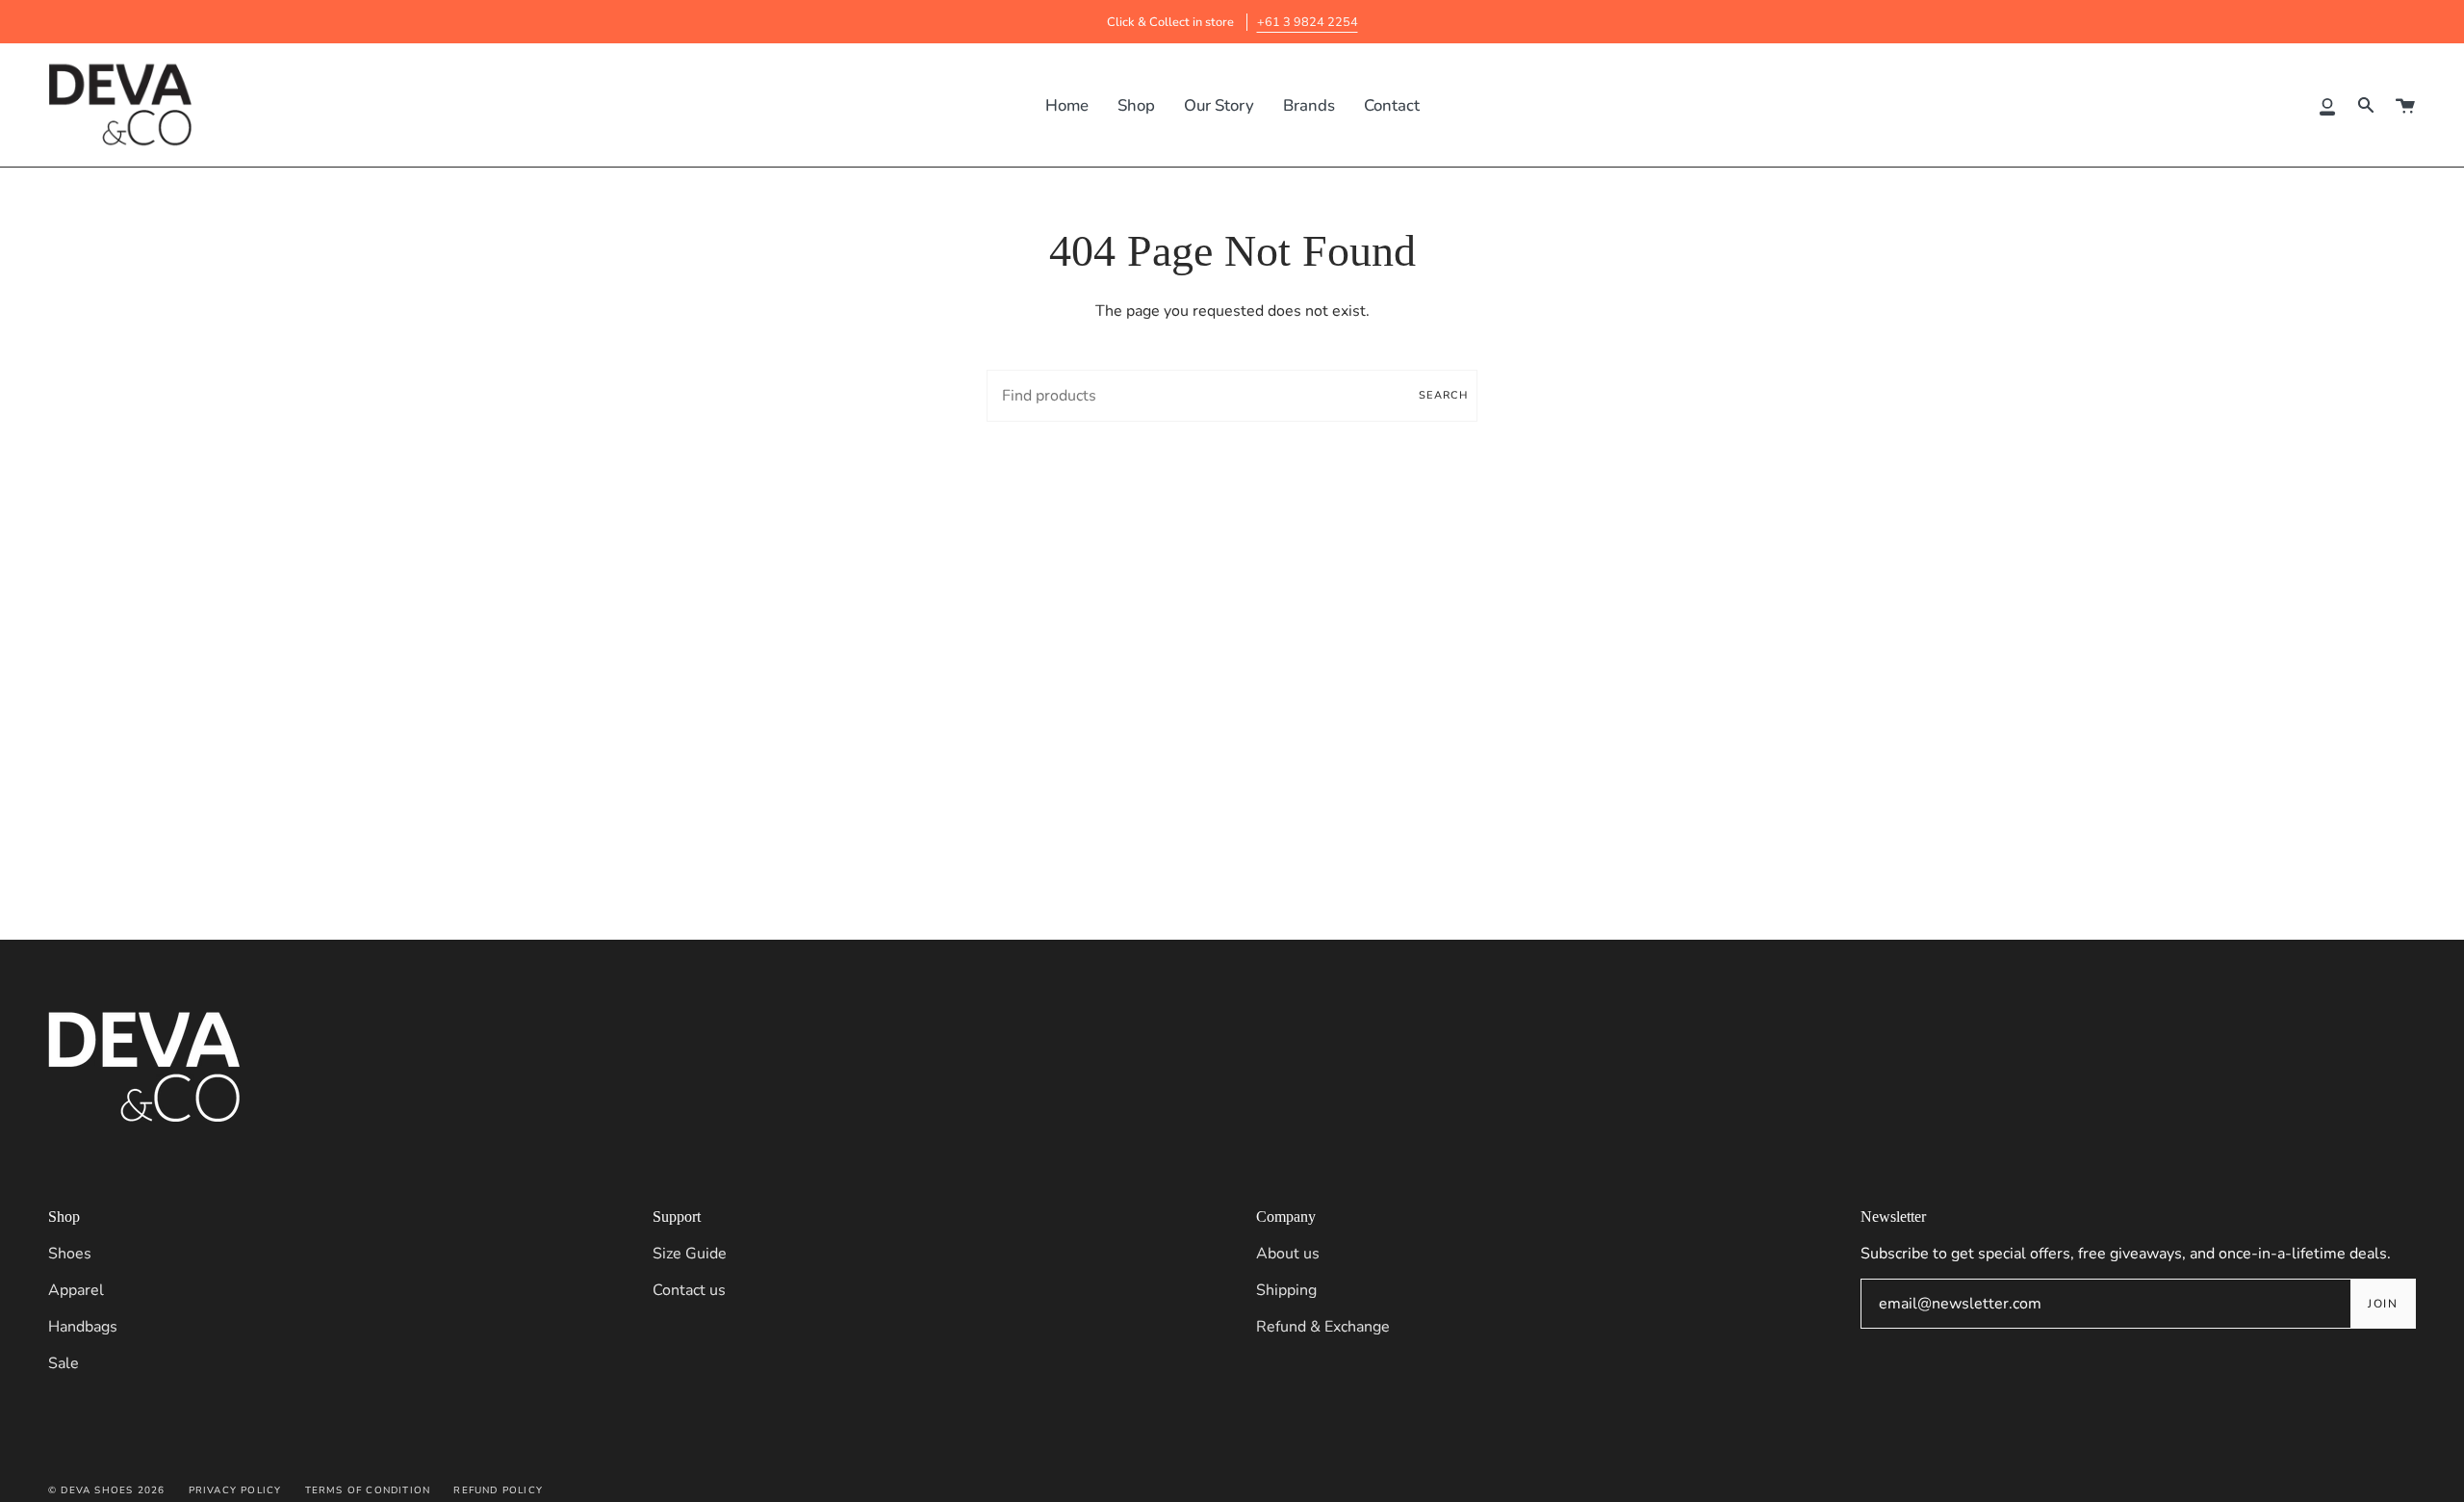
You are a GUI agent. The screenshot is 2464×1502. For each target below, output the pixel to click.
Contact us (689, 1290)
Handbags (83, 1327)
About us (1288, 1254)
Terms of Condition (368, 1490)
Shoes (70, 1254)
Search (1443, 395)
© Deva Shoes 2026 (106, 1490)
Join (2383, 1304)
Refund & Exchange (1323, 1327)
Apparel (76, 1290)
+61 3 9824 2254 (1308, 22)
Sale (64, 1363)
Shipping (1286, 1290)
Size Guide (690, 1254)
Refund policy (498, 1490)
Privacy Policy (235, 1490)
